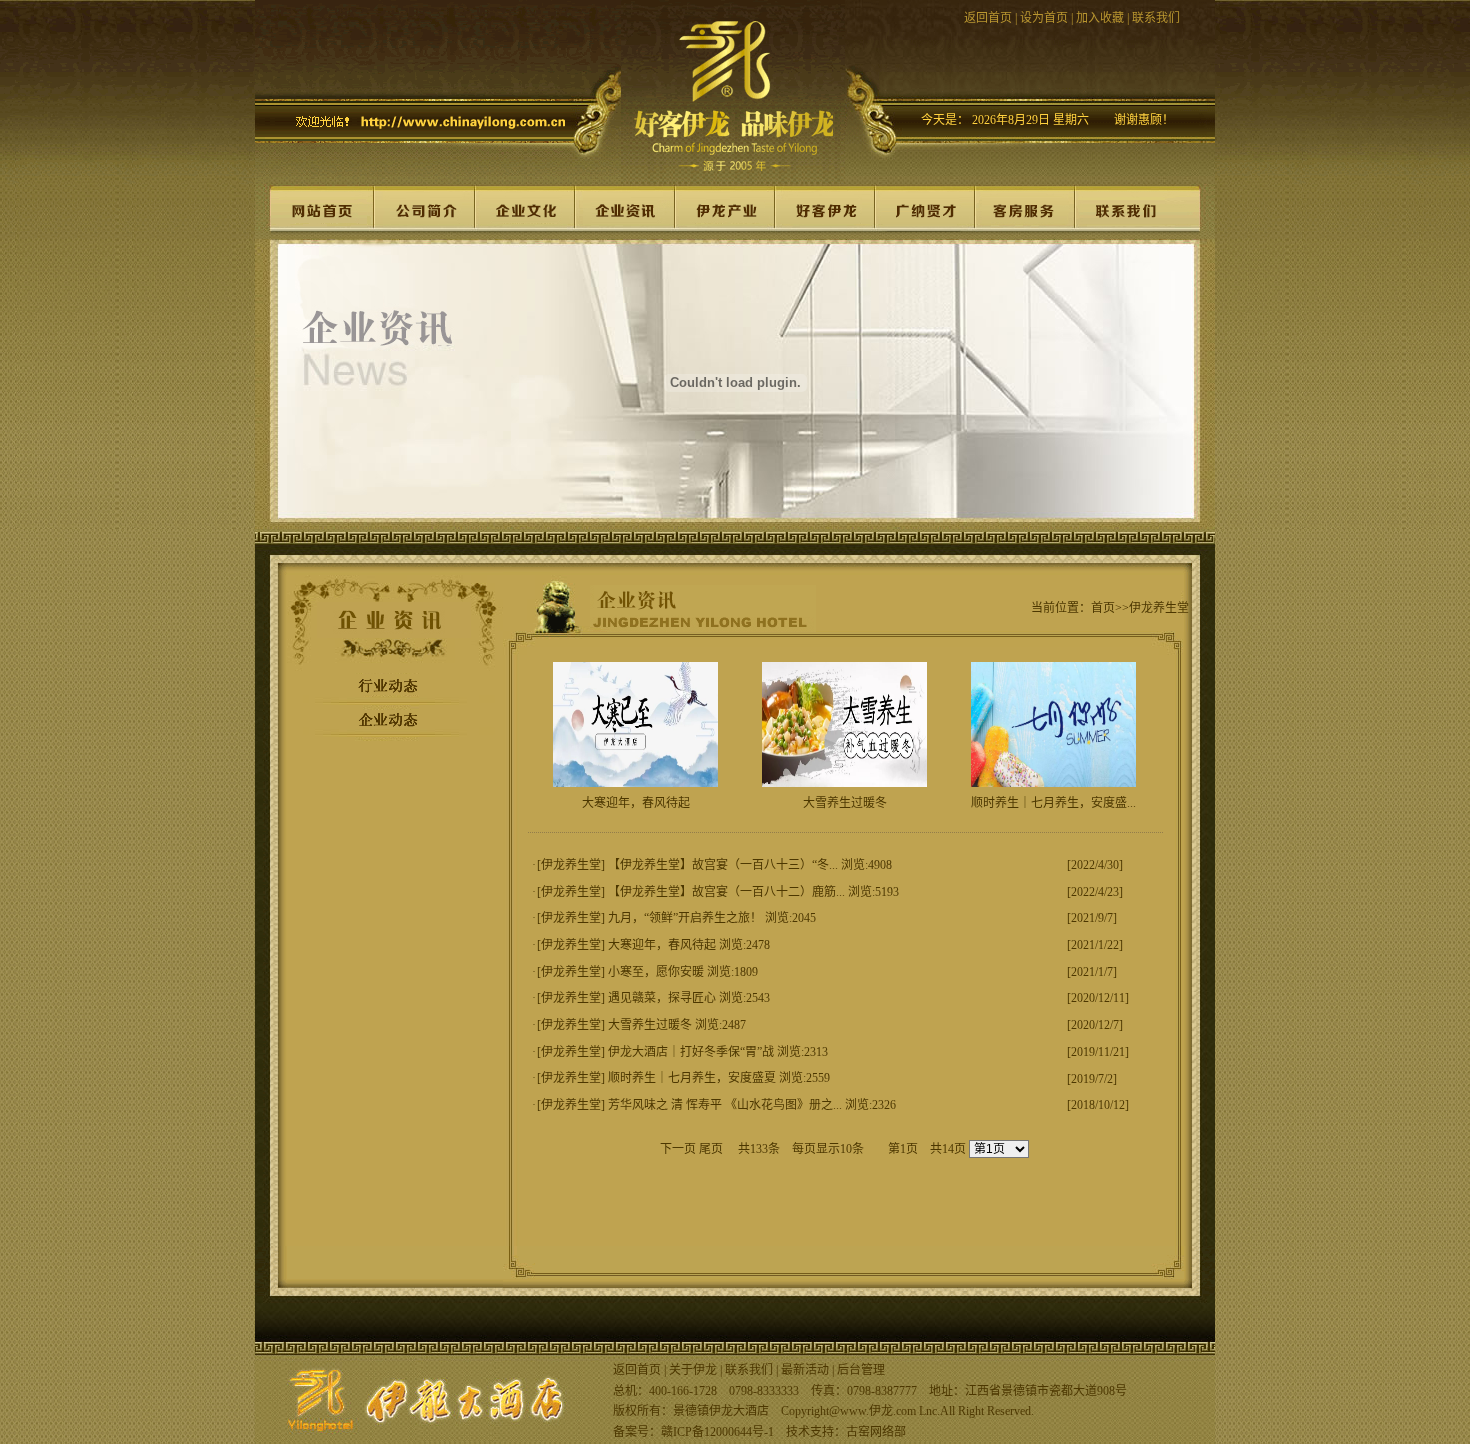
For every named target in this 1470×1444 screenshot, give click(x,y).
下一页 (678, 1149)
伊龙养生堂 (571, 865)
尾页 (711, 1149)
